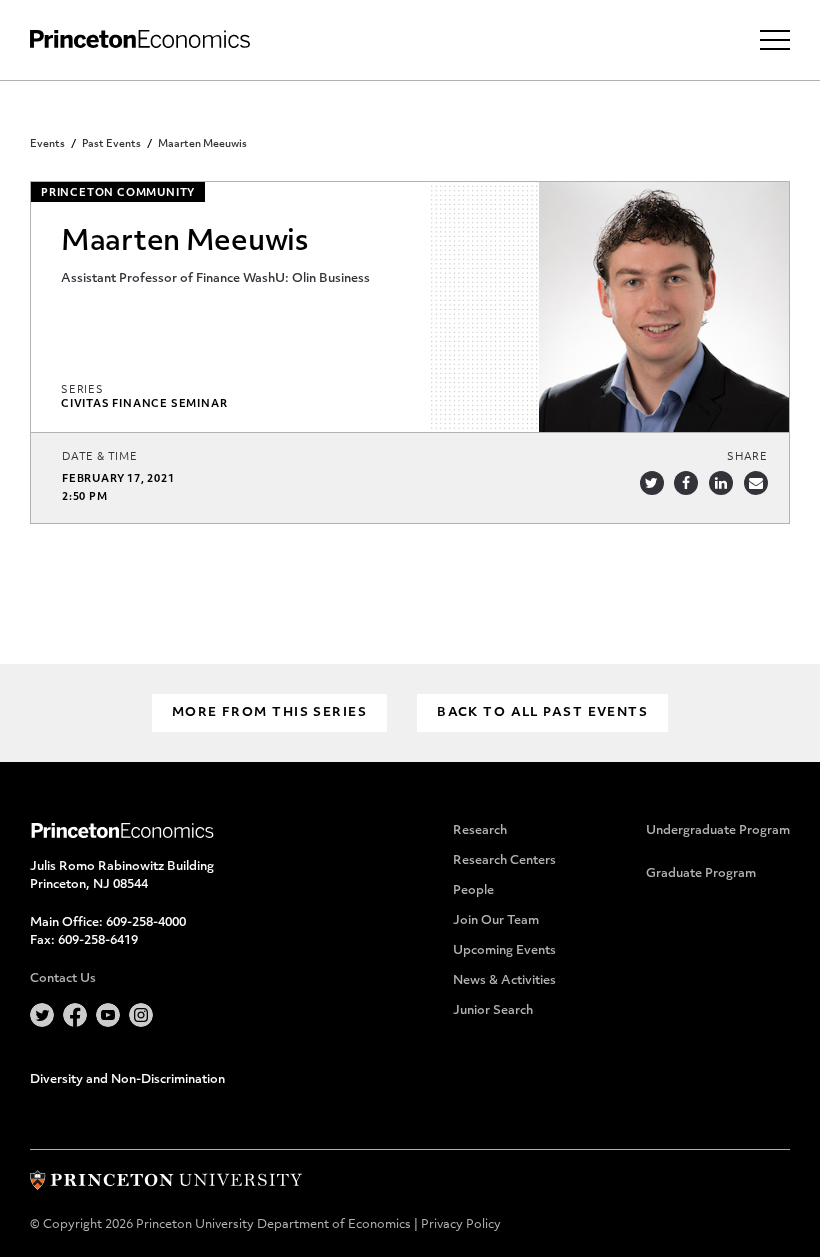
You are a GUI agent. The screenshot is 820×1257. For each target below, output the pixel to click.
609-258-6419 (98, 941)
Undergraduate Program (718, 831)
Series (82, 390)
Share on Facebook (686, 483)
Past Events (111, 144)
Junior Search (493, 1011)
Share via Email (756, 483)
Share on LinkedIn (721, 483)
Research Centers (504, 861)
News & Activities (504, 981)
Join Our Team (496, 921)
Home (140, 39)
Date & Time (100, 457)
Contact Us (63, 979)
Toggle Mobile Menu (775, 40)
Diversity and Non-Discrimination (127, 1080)
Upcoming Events (504, 951)
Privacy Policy (461, 1225)
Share (747, 457)
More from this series (269, 713)
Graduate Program (701, 874)
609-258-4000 (146, 923)
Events (47, 144)
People (473, 891)
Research (480, 831)
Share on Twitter (652, 483)
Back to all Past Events (542, 713)
